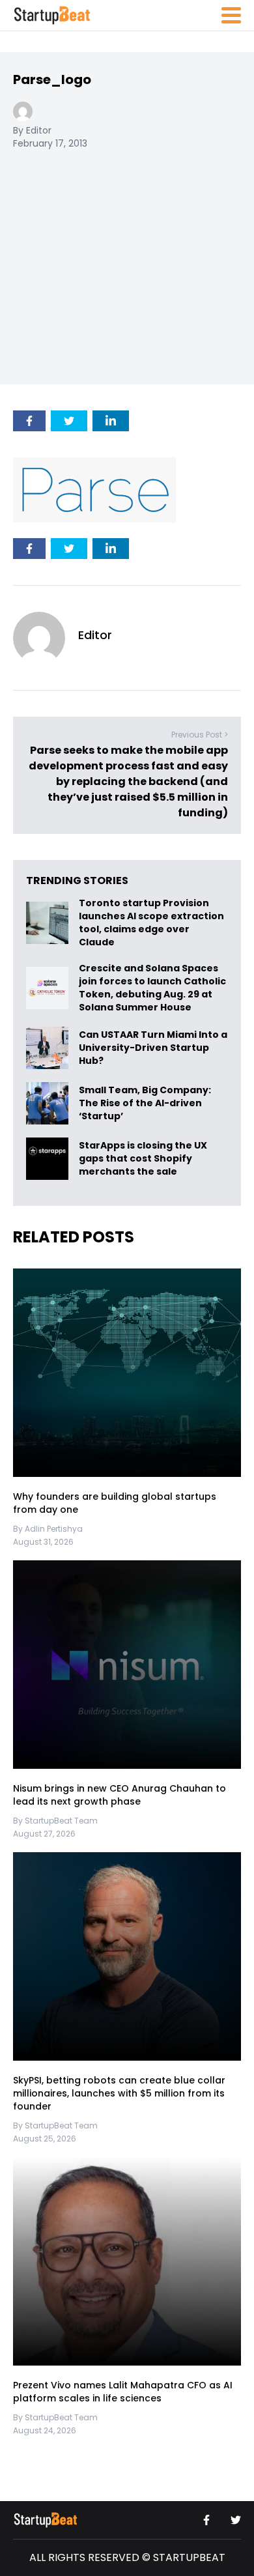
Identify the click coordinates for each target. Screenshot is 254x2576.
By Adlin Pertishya (48, 1529)
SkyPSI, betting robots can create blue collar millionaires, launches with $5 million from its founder (119, 2093)
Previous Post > (200, 735)
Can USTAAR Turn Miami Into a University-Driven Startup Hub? (153, 1048)
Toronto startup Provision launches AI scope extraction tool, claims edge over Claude (151, 923)
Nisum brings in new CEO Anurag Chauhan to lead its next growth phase (120, 1795)
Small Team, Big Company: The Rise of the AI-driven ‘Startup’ (145, 1103)
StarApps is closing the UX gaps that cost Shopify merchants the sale (143, 1159)
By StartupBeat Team (55, 1821)
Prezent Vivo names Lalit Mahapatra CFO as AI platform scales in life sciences (123, 2392)
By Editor (32, 130)
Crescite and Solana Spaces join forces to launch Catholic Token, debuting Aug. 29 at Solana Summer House (152, 988)
